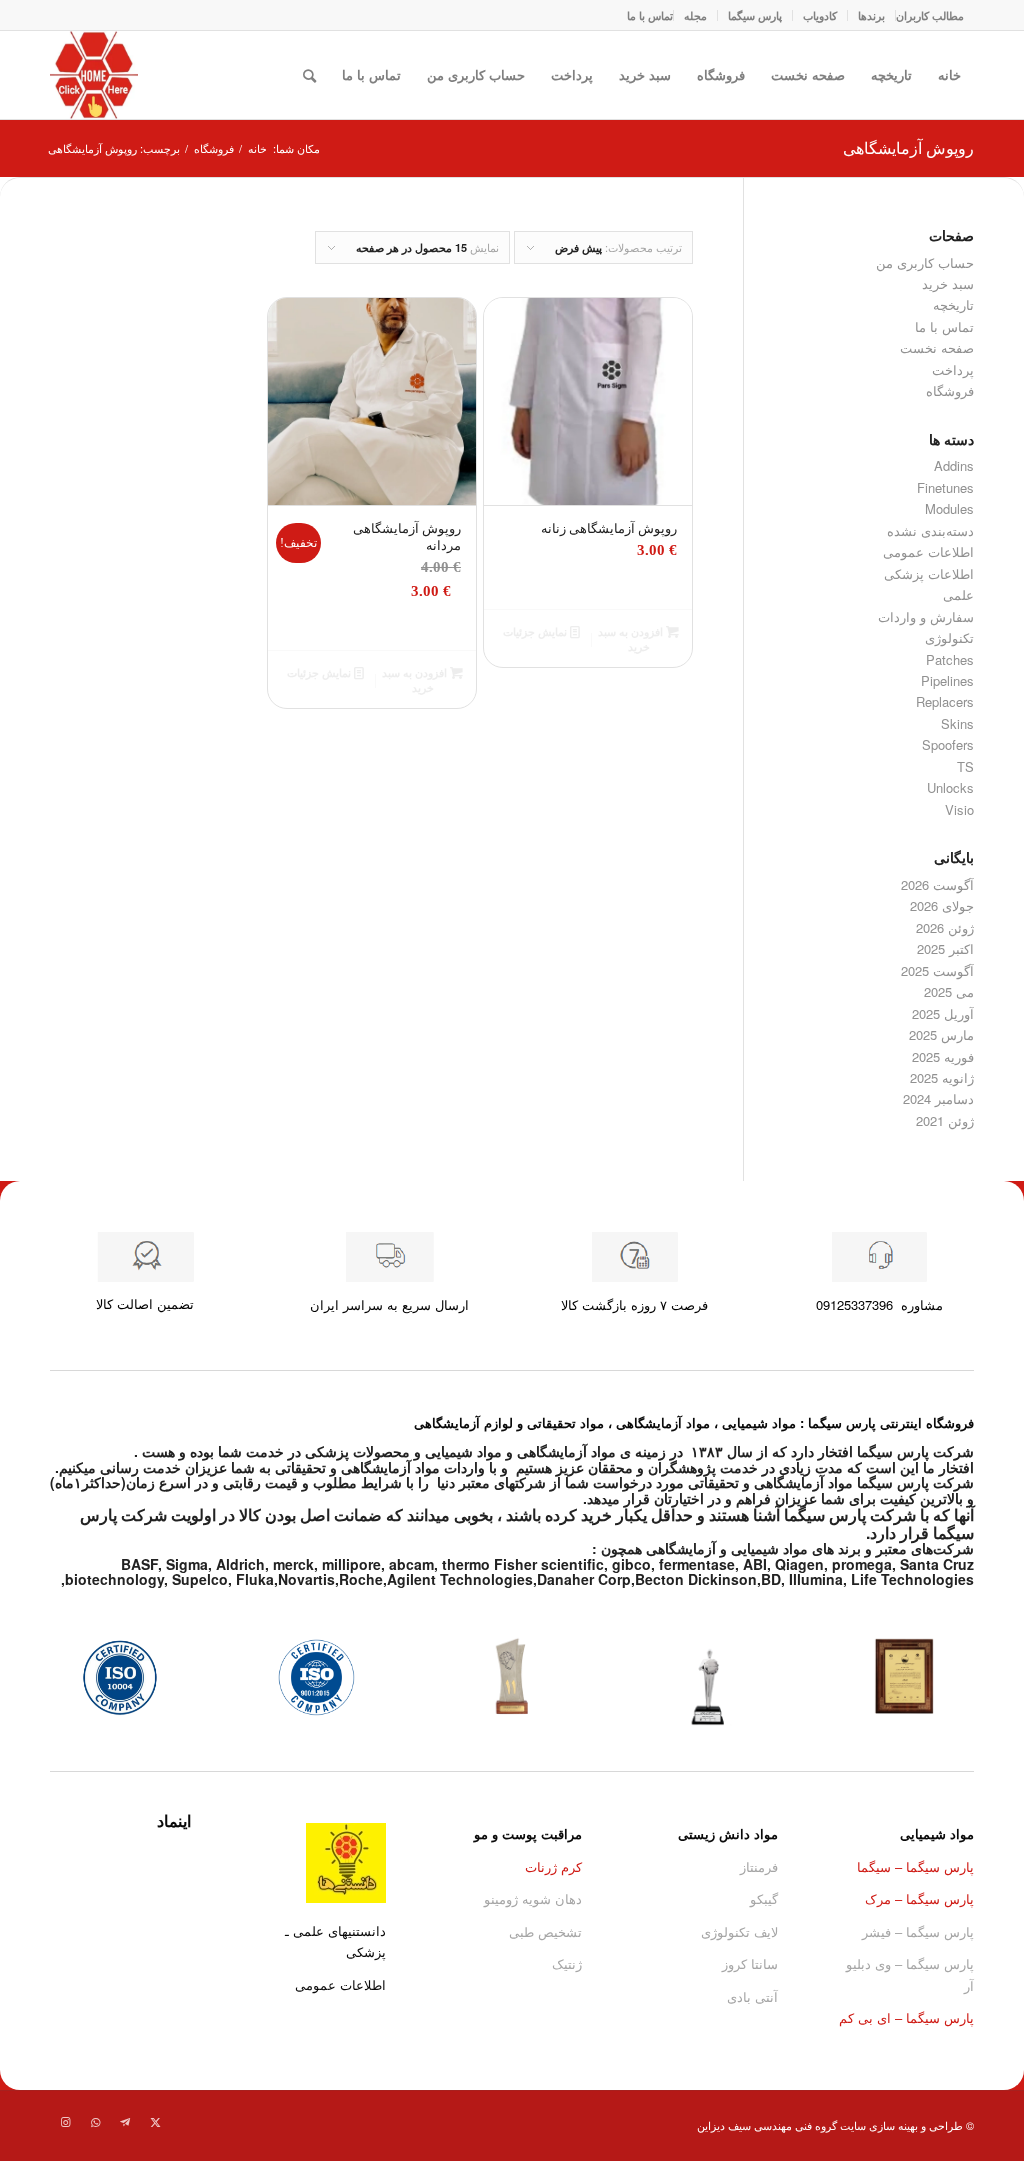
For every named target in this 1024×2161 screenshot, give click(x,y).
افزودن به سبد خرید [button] (632, 639)
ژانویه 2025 (942, 1077)
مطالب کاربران (930, 15)
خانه (949, 74)
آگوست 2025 (937, 970)
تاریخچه (891, 74)
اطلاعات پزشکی (929, 573)
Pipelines (947, 680)
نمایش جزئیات (536, 631)
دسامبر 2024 (938, 1098)
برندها (871, 15)
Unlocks (950, 787)
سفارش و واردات (926, 616)
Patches (950, 659)
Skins (957, 723)
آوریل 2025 (943, 1013)
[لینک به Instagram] (65, 2121)
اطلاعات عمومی (928, 551)
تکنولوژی (949, 637)
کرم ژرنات (553, 1866)
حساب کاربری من (476, 74)
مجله (695, 15)
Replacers (945, 701)
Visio (959, 809)
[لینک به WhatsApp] (95, 2121)
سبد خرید (645, 74)
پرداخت (572, 74)
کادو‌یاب (820, 15)
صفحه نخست (808, 74)
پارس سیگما (755, 15)
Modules (949, 508)
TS (965, 766)
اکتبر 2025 (945, 948)
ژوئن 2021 (945, 1120)
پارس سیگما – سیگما (915, 1866)
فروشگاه (721, 74)
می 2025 (949, 991)
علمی (958, 594)
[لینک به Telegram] (125, 2121)
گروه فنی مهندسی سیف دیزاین (767, 2125)
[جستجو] (309, 75)
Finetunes (945, 487)
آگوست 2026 (937, 884)
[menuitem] (929, 15)
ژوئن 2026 (945, 927)
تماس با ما (650, 15)
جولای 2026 (942, 905)
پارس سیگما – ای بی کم (906, 2017)
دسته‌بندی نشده (930, 530)
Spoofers (948, 744)
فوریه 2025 (943, 1056)
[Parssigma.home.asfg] (94, 75)
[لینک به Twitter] (155, 2121)
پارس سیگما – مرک (919, 1898)
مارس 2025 (941, 1034)
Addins (954, 465)
